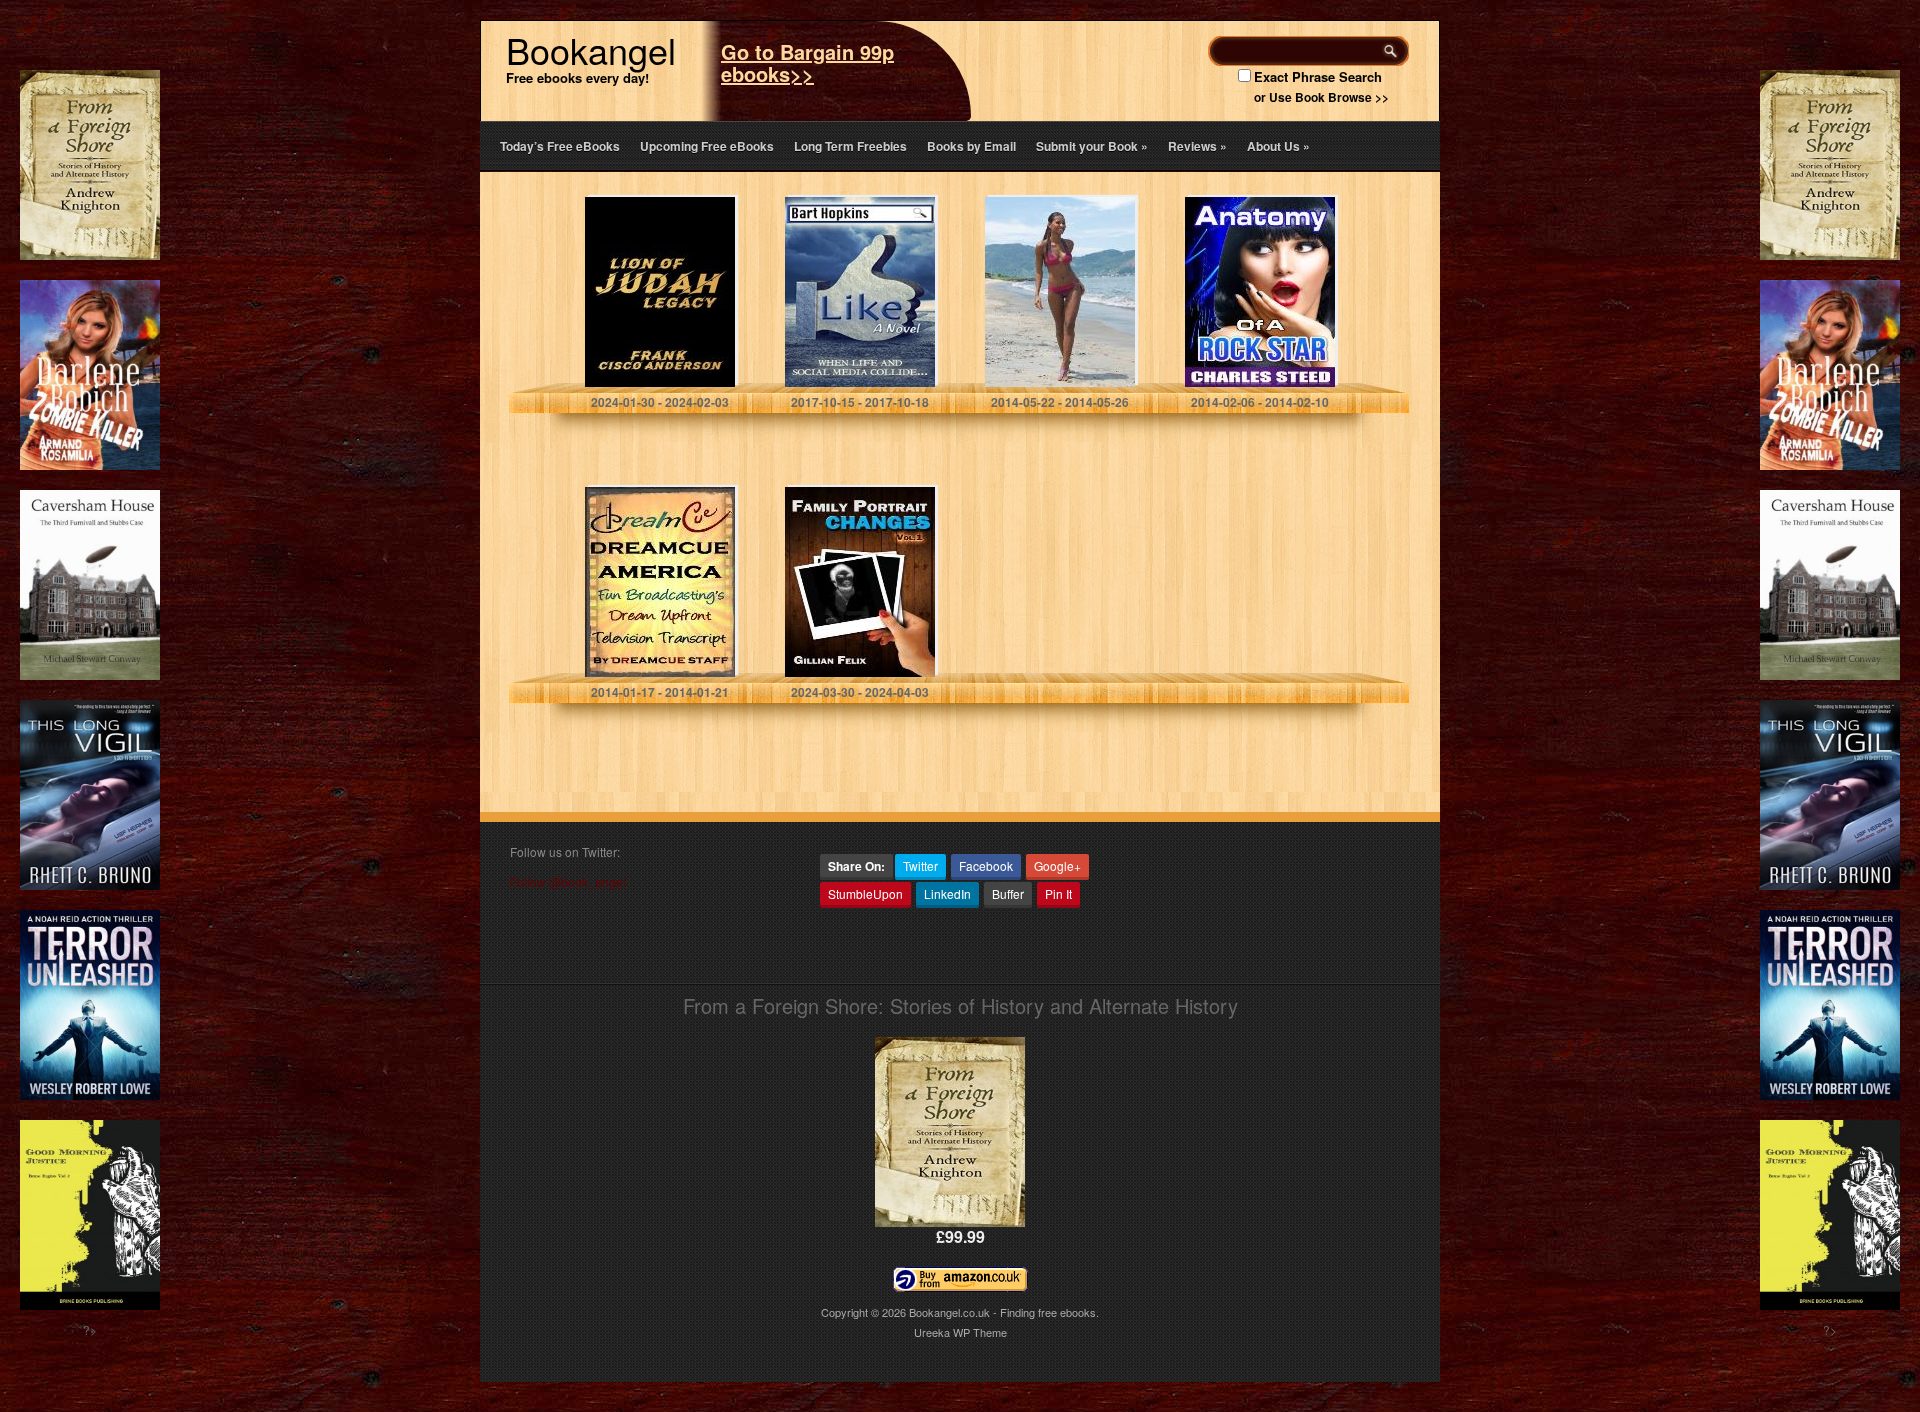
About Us (1278, 146)
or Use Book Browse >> (1321, 97)
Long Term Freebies (850, 146)
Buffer (1008, 893)
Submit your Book (1092, 146)
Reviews (1197, 146)
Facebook (986, 865)
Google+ (1057, 865)
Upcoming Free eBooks (707, 146)
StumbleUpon (865, 893)
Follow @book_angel (568, 881)
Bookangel (591, 49)
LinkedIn (947, 893)
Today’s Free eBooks (560, 146)
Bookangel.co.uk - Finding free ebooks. (1004, 1312)
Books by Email (971, 146)
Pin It (1058, 893)
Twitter (920, 865)
